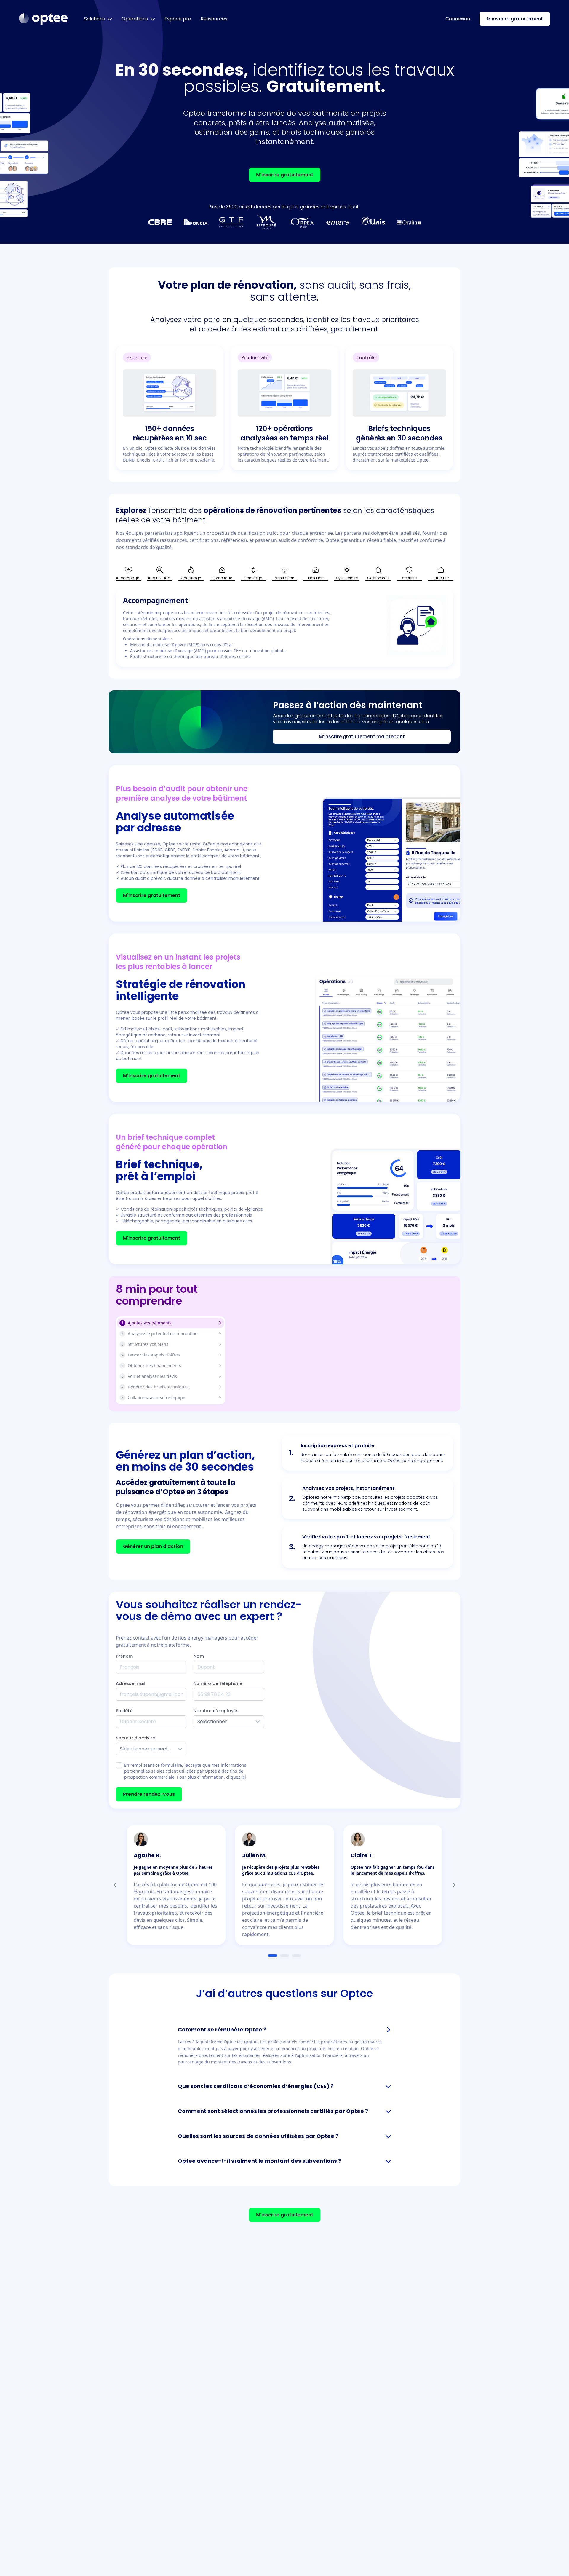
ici (244, 1777)
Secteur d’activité (135, 1738)
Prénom (124, 1656)
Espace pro (178, 19)
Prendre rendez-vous (149, 1794)
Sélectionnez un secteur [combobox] (147, 1749)
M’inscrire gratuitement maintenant (362, 736)
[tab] (128, 574)
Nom (199, 1656)
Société (124, 1711)
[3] (296, 1956)
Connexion (458, 19)
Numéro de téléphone (218, 1683)
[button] (258, 1722)
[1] (273, 1956)
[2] (284, 1956)
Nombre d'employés (216, 1711)
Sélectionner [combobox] (212, 1722)
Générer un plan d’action (153, 1546)
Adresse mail (130, 1683)
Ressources (214, 19)
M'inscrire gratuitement (515, 19)
